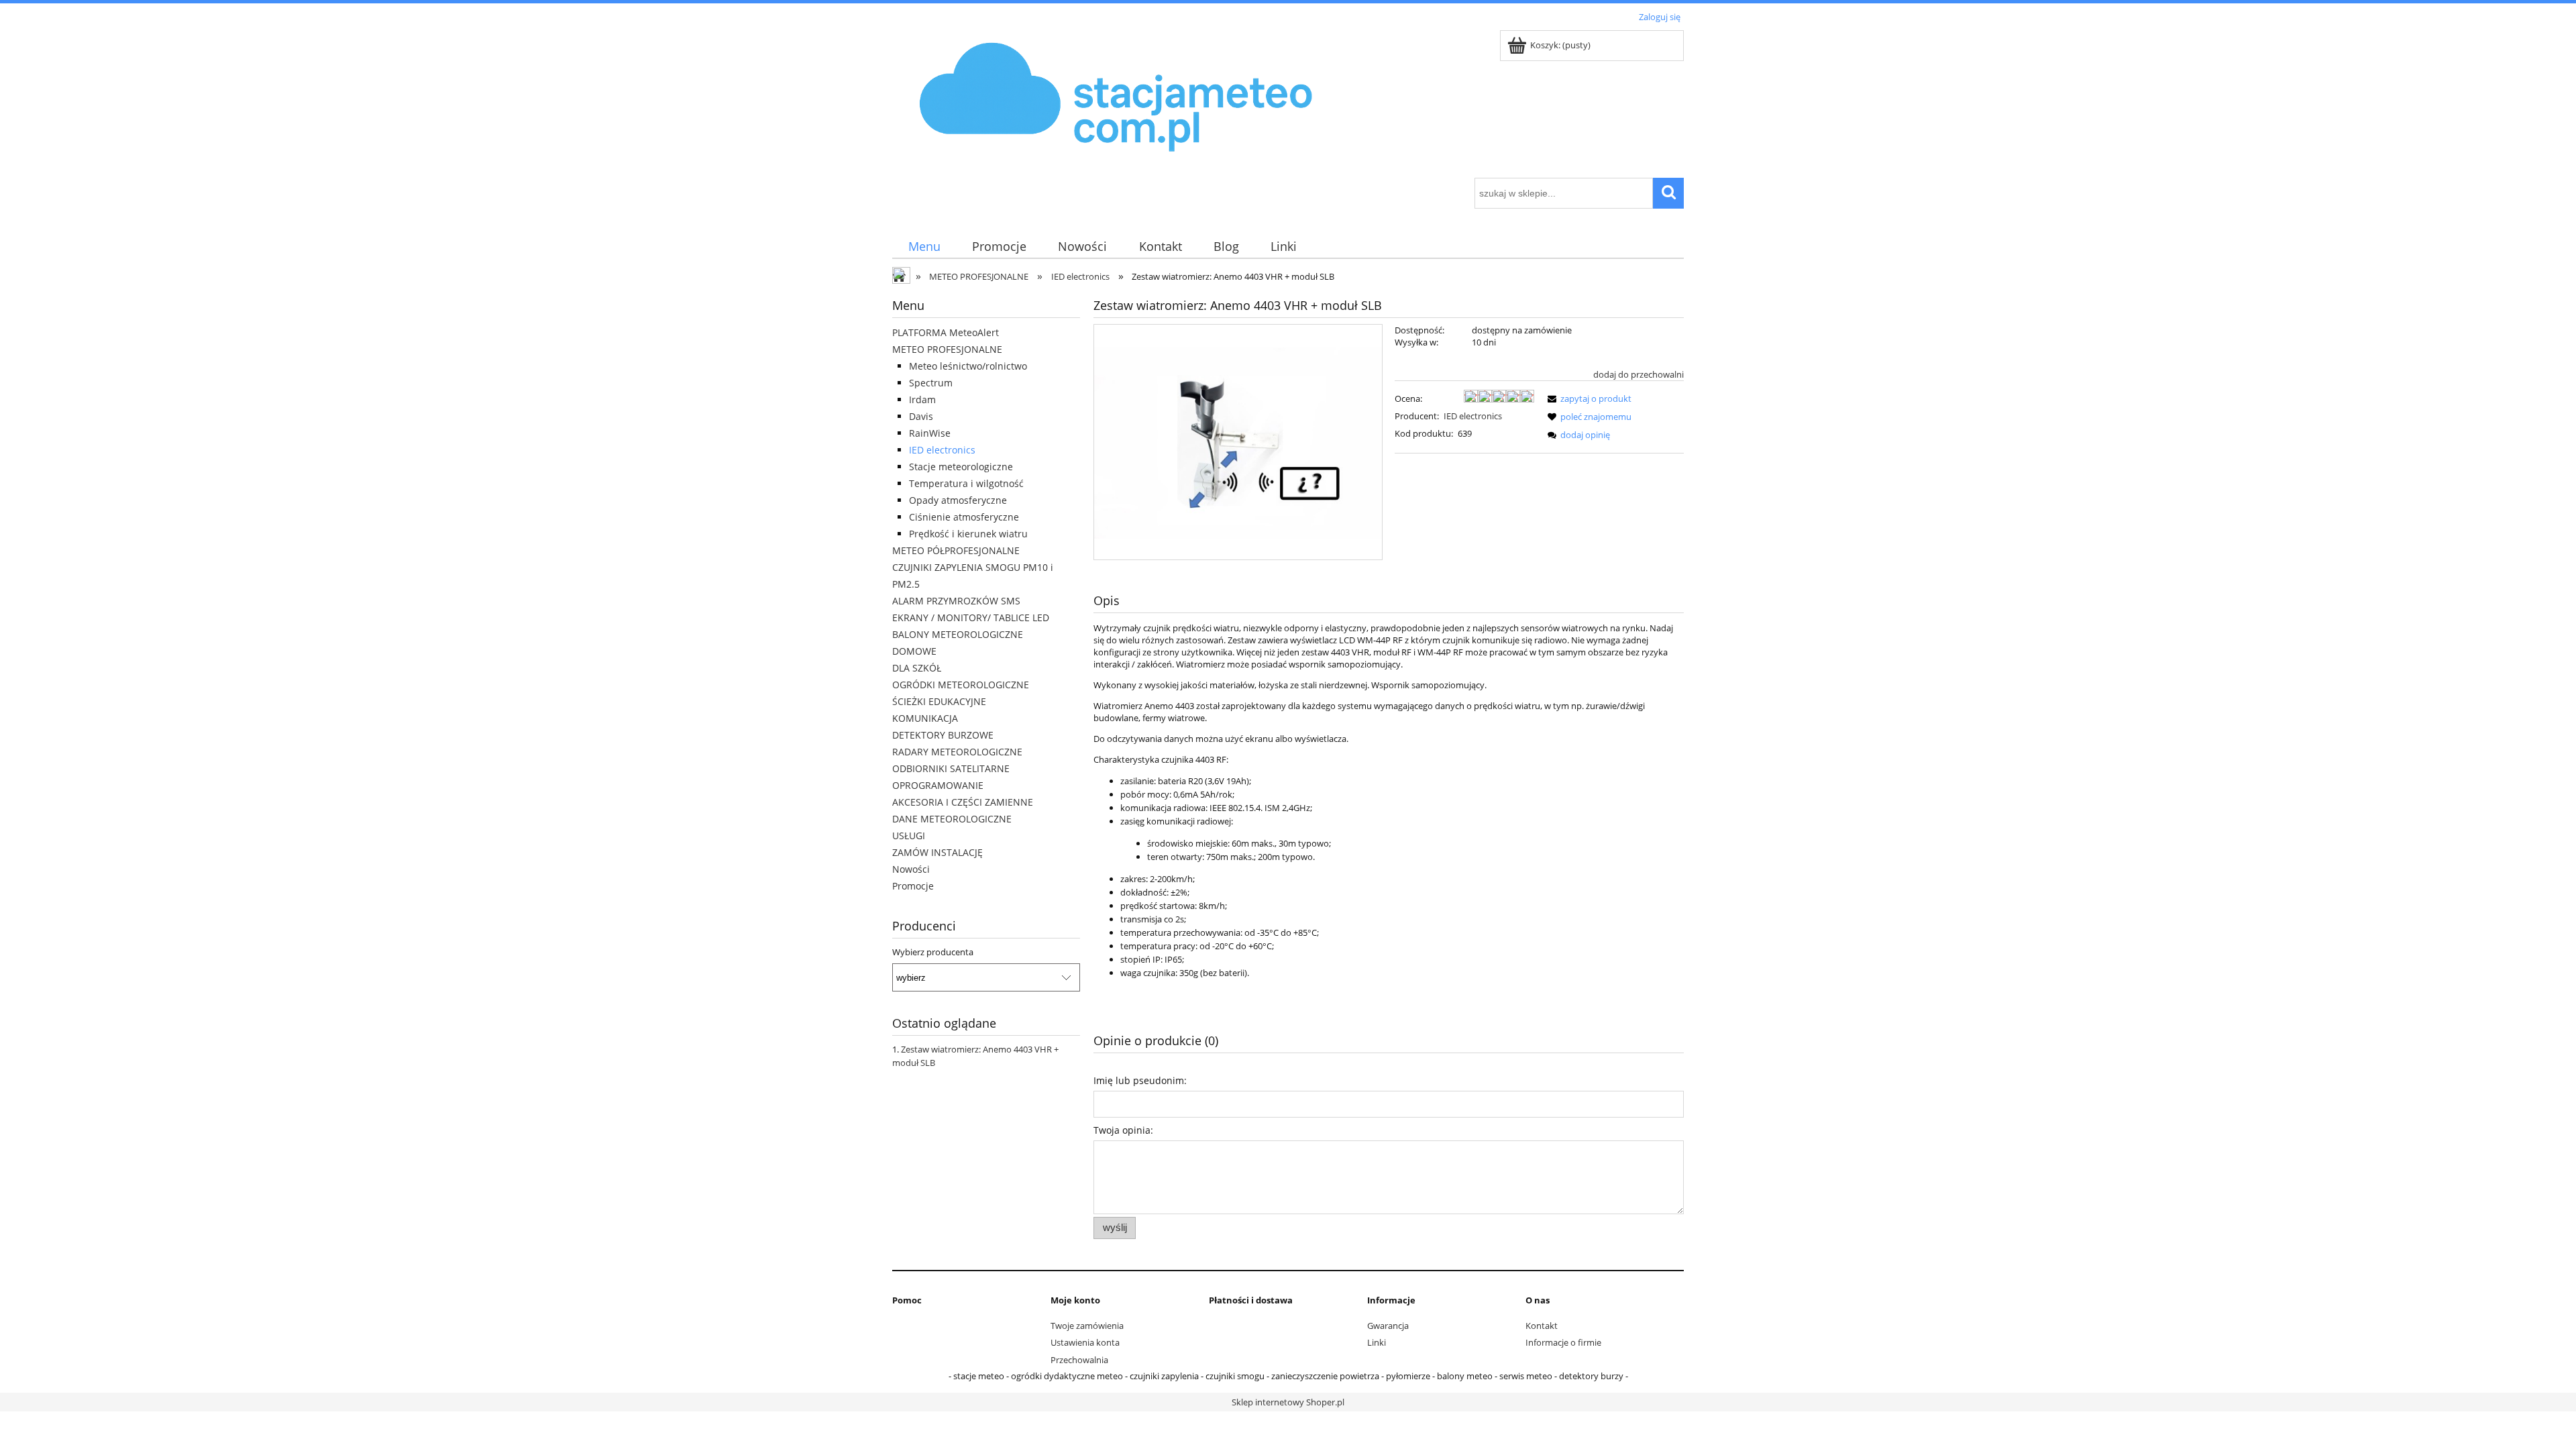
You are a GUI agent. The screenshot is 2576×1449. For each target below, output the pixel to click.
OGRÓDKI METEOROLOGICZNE (961, 685)
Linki (1377, 1342)
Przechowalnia (1079, 1360)
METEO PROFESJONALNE (947, 349)
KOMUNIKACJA (925, 718)
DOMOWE (914, 651)
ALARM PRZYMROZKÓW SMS (956, 601)
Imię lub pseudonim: (1140, 1080)
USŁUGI (909, 836)
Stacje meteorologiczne (961, 467)
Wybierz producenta (933, 952)
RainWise (930, 433)
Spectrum (931, 383)
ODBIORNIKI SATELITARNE (951, 768)
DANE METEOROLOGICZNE (952, 819)
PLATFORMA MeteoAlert (946, 332)
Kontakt (1542, 1326)
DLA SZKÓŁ (917, 668)
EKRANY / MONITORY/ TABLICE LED (971, 618)
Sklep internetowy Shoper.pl (1288, 1402)
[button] (1587, 398)
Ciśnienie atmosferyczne (964, 517)
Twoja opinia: (1123, 1130)
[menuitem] (924, 247)
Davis (921, 416)
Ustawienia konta (1085, 1342)
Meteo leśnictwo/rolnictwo (968, 366)
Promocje (913, 886)
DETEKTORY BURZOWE (943, 735)
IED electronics (942, 450)
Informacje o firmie (1563, 1342)
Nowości (911, 869)
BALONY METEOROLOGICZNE (958, 634)
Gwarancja (1388, 1326)
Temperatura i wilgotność (966, 483)
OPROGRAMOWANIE (938, 785)
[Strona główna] (1117, 102)
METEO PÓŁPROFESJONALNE (956, 550)
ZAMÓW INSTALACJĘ (937, 852)
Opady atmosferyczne (958, 500)
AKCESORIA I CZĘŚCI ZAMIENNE (963, 802)
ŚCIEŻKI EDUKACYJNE (939, 701)
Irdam (922, 399)
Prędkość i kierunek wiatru (968, 534)
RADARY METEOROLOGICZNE (957, 752)
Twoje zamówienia (1087, 1326)
